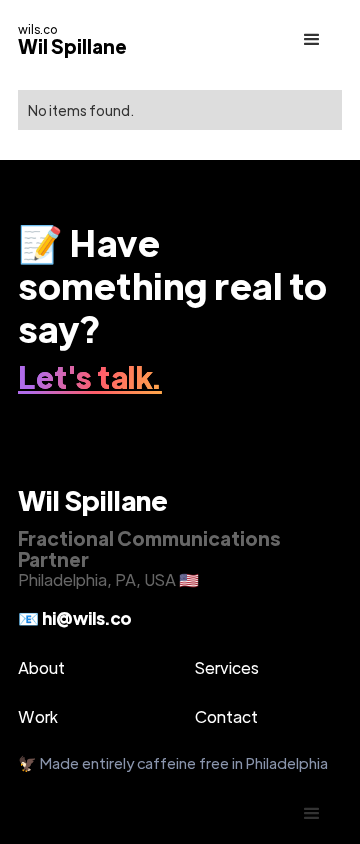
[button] (312, 40)
